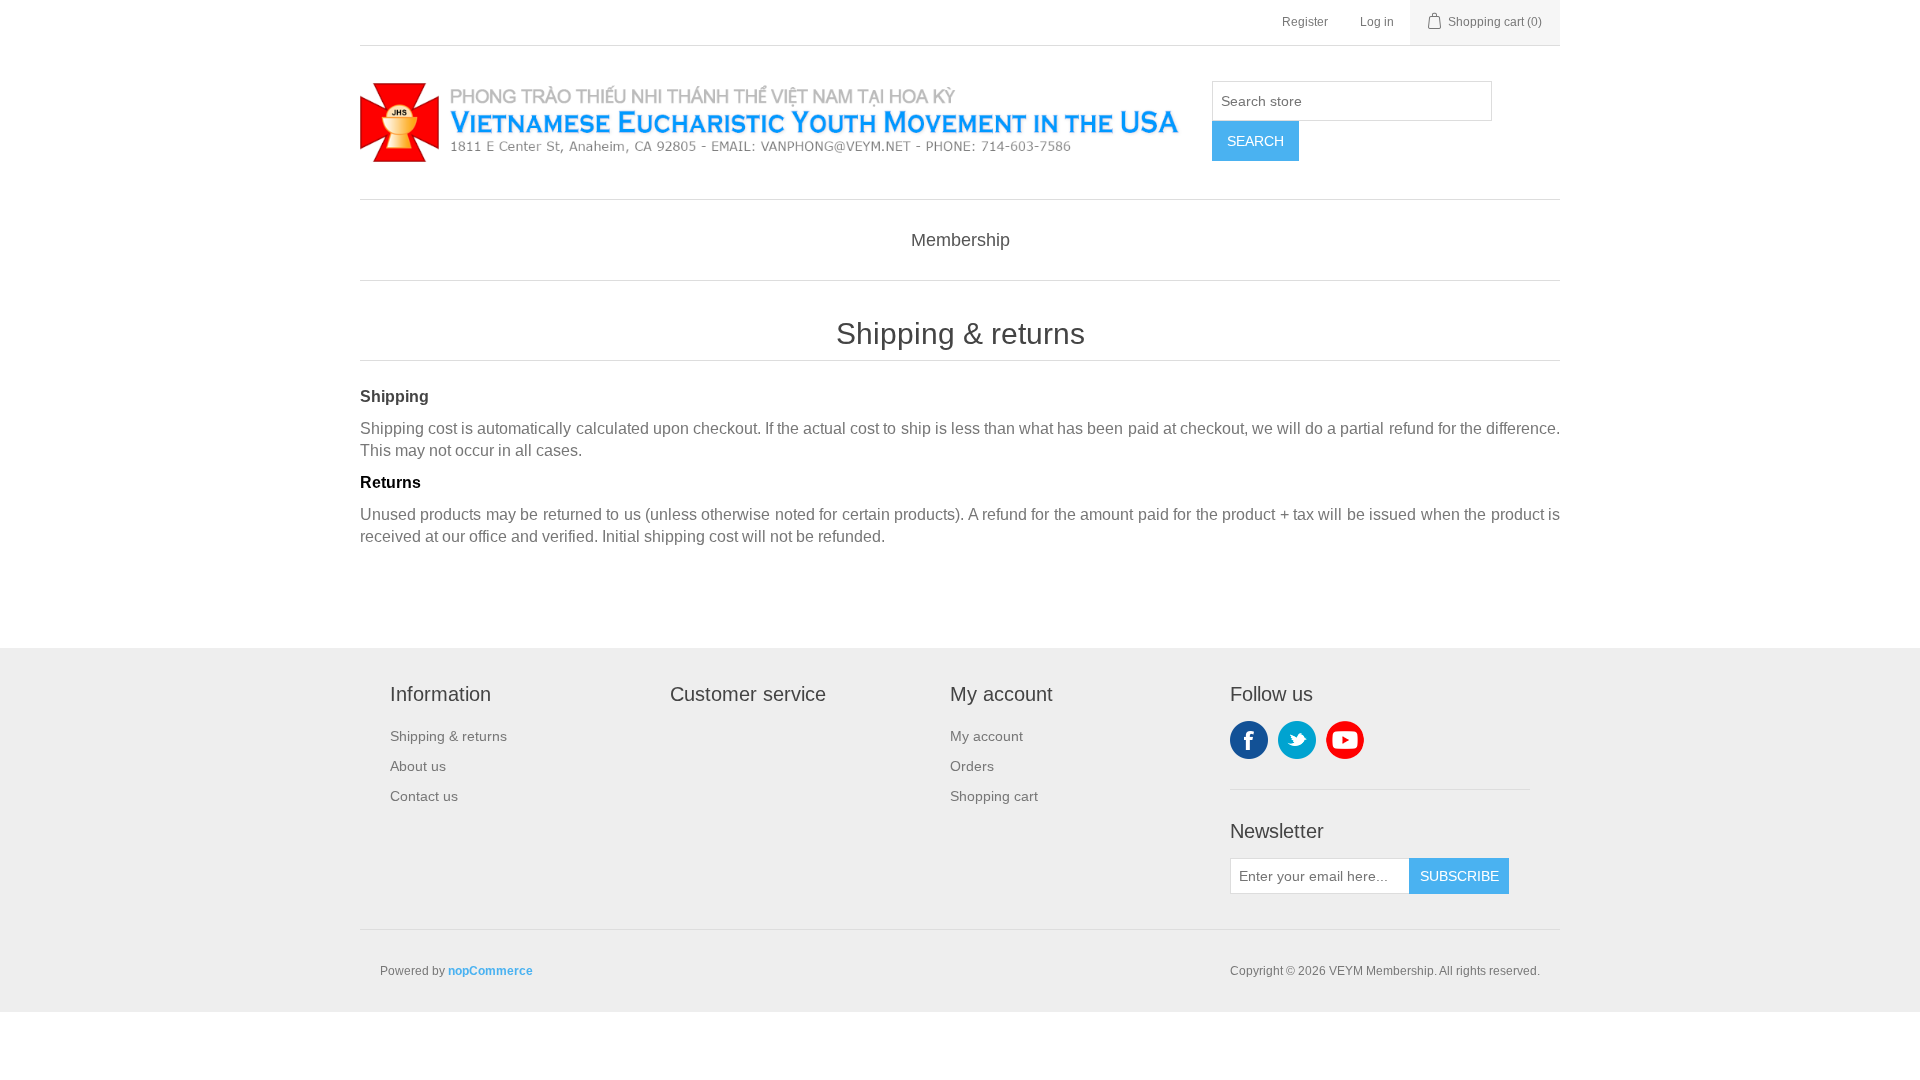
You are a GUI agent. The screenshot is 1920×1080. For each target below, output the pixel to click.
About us (418, 766)
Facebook (1249, 740)
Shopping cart (994, 796)
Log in (1377, 22)
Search (1255, 141)
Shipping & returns (448, 736)
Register (1305, 22)
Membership (960, 240)
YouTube (1345, 740)
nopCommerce (490, 971)
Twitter (1297, 740)
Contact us (424, 796)
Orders (972, 766)
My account (986, 736)
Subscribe (1459, 876)
